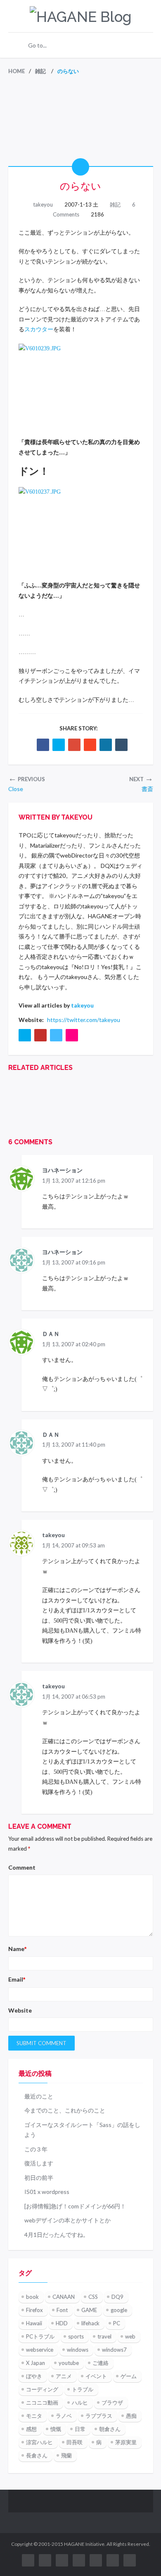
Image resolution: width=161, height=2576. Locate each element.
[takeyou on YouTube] (40, 1035)
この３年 (36, 2149)
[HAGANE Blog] (80, 17)
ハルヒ (80, 2403)
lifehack (90, 2323)
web (130, 2336)
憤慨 (56, 2429)
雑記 (115, 204)
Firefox (34, 2310)
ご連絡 (101, 2363)
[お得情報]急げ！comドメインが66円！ (75, 2206)
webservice (40, 2350)
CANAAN (64, 2297)
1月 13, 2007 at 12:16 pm (74, 1181)
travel (104, 2336)
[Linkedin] (106, 745)
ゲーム (129, 2376)
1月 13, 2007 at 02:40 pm (74, 1344)
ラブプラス (99, 2416)
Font (62, 2310)
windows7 (114, 2350)
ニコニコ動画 (42, 2403)
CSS (93, 2297)
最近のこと (39, 2096)
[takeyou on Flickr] (72, 1035)
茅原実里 (126, 2442)
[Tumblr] (121, 745)
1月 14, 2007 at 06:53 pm (74, 1697)
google (119, 2310)
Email (17, 1979)
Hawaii (34, 2323)
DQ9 (117, 2297)
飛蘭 (66, 2455)
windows (78, 2350)
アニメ (64, 2376)
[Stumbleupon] (90, 745)
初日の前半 (39, 2178)
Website (20, 2010)
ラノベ (64, 2416)
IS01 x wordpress (47, 2192)
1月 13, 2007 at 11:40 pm (74, 1445)
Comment (22, 1867)
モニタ (34, 2416)
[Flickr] (62, 2560)
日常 (80, 2429)
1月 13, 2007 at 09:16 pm (74, 1262)
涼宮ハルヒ (39, 2442)
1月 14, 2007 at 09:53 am (73, 1545)
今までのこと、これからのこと (65, 2110)
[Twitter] (59, 745)
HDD (62, 2323)
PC (117, 2323)
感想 (31, 2429)
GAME (89, 2310)
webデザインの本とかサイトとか (67, 2220)
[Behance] (113, 2560)
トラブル (83, 2389)
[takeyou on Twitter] (25, 1035)
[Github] (130, 2560)
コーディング (42, 2389)
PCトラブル (40, 2336)
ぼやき (34, 2376)
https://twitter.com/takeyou (84, 1020)
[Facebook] (43, 745)
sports (76, 2336)
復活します (39, 2163)
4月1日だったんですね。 (57, 2235)
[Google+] (74, 745)
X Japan (36, 2363)
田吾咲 (75, 2442)
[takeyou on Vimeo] (56, 1035)
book (32, 2297)
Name (17, 1949)
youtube (69, 2363)
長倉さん (37, 2455)
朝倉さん (110, 2429)
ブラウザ (112, 2403)
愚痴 (131, 2416)
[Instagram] (96, 2560)
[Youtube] (45, 2560)
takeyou (43, 204)
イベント (96, 2376)
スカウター (39, 329)
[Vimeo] (79, 2560)
